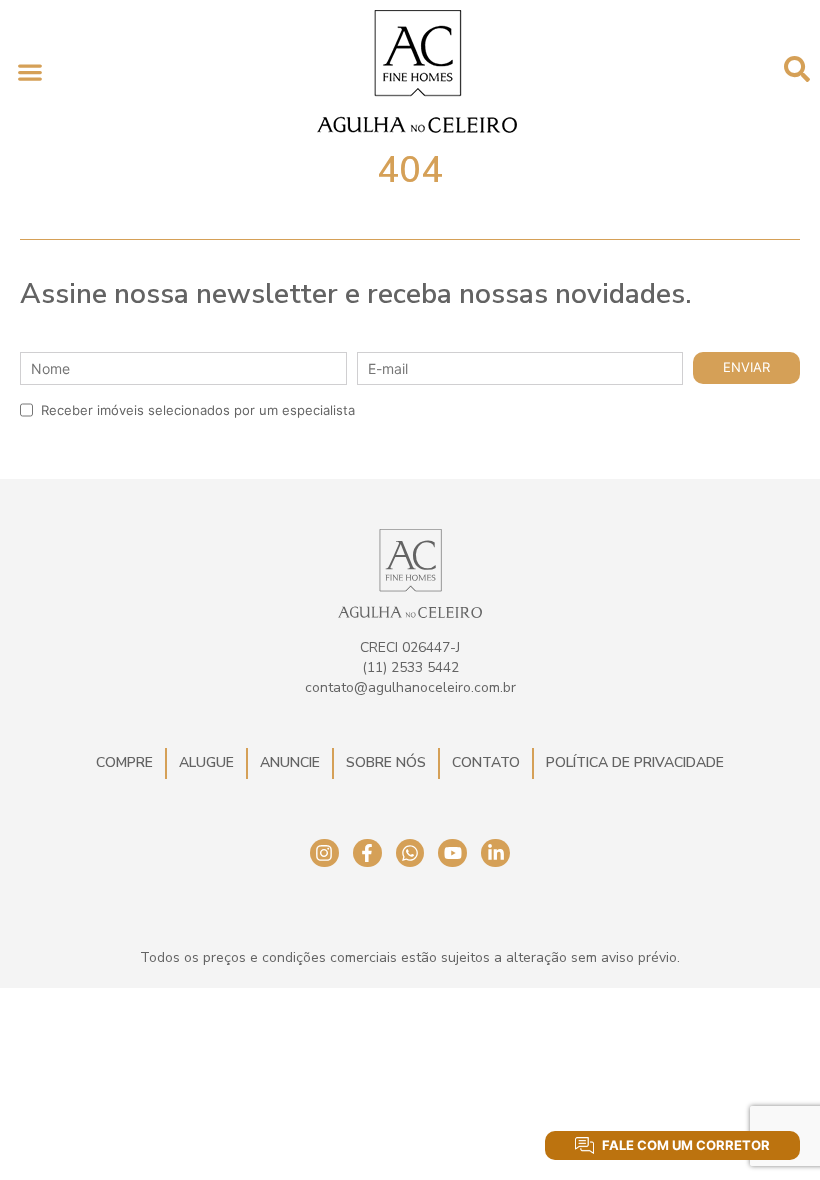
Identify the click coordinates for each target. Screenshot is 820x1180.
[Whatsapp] (410, 853)
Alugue (206, 762)
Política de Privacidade (635, 762)
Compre (124, 762)
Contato (486, 762)
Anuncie (290, 762)
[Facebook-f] (367, 853)
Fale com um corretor (686, 1145)
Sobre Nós (386, 762)
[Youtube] (452, 853)
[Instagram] (324, 853)
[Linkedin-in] (495, 853)
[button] (29, 71)
